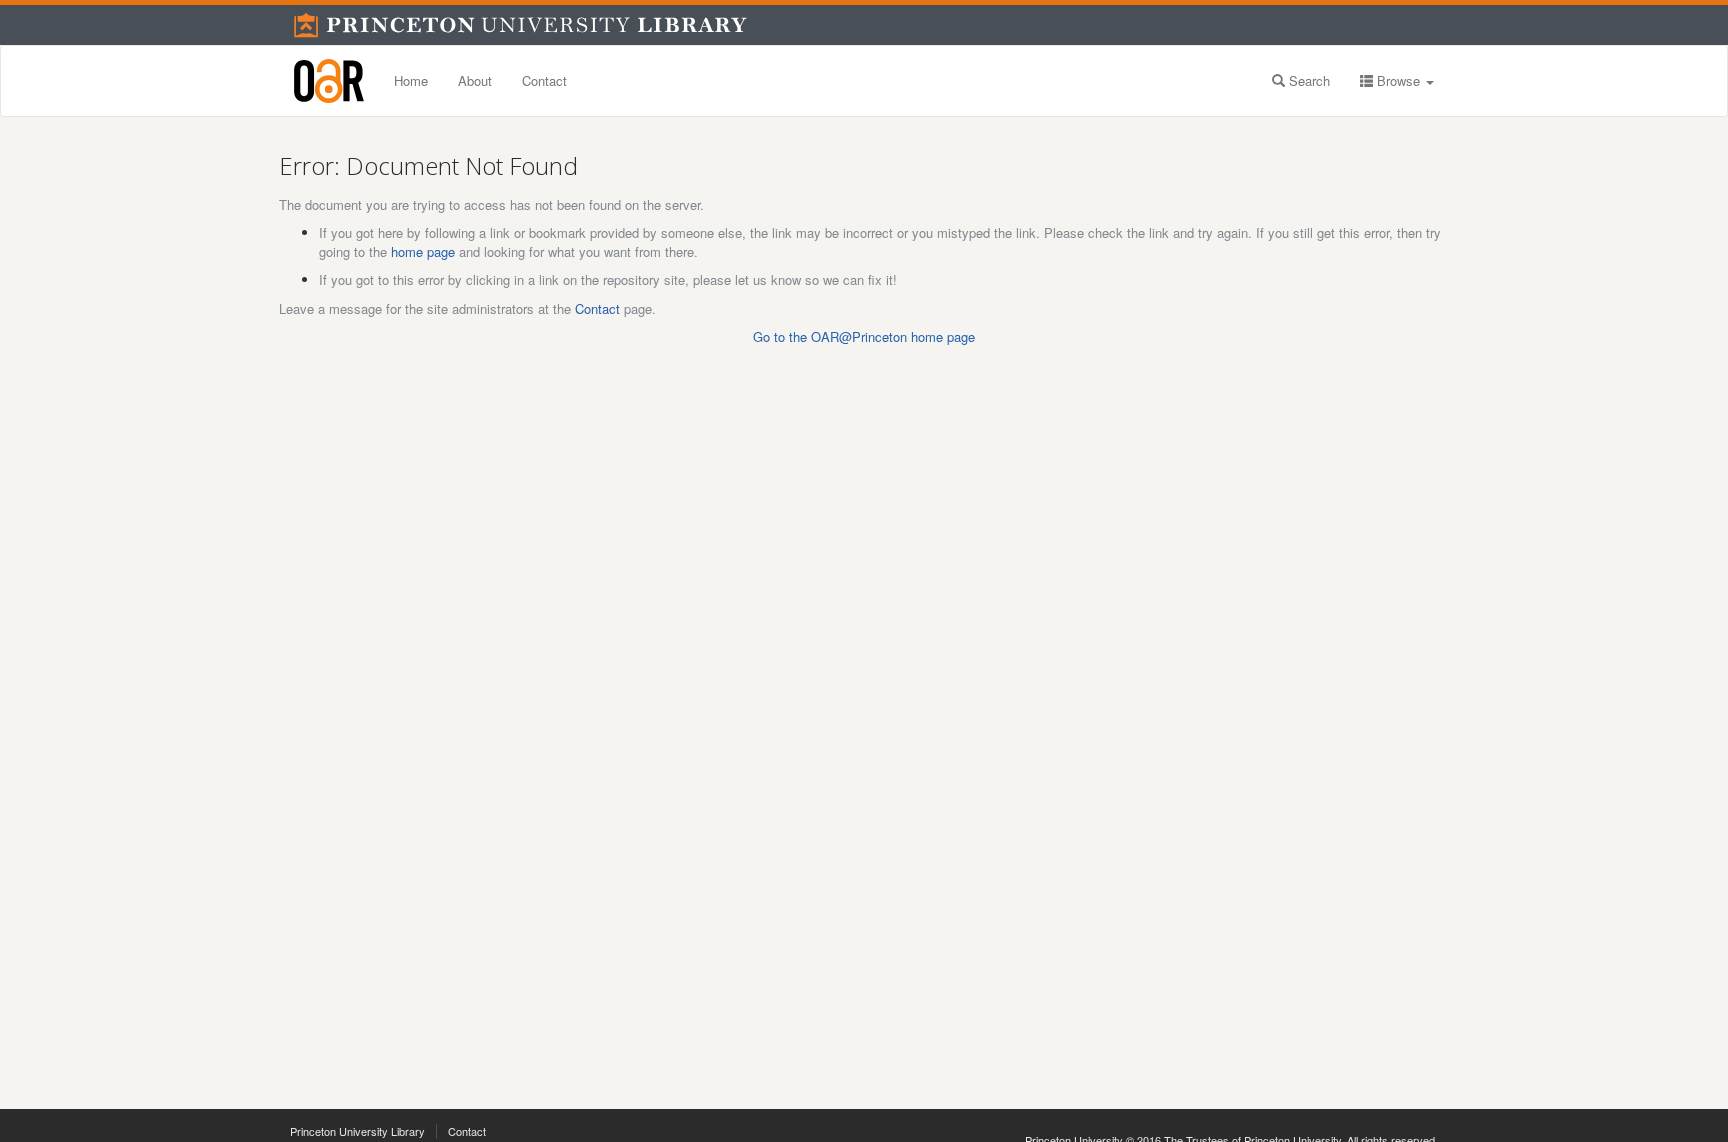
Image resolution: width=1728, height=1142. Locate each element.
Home (411, 80)
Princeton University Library (357, 1131)
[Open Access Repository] (329, 81)
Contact (544, 80)
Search (1307, 80)
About (475, 80)
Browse (1398, 80)
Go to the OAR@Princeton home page (864, 336)
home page (423, 251)
